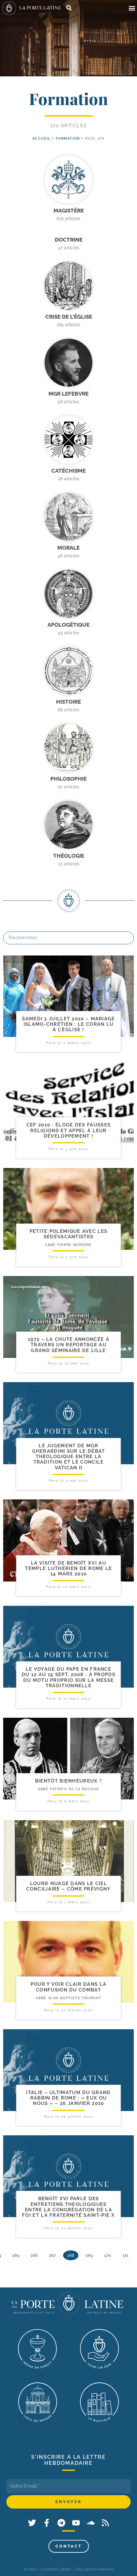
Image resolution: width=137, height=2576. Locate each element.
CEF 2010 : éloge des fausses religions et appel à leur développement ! (68, 1130)
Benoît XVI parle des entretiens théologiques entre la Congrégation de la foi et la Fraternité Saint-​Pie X (68, 2207)
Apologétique (68, 625)
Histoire (68, 702)
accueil (42, 139)
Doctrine (69, 240)
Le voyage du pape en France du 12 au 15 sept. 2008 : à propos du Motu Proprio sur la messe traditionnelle (68, 1677)
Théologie (69, 856)
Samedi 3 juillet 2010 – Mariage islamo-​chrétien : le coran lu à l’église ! (68, 1024)
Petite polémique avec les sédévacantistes (69, 1234)
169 (89, 2255)
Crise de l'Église (69, 317)
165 (16, 2255)
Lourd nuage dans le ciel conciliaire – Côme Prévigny (68, 1886)
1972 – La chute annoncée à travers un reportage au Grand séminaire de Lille (68, 1345)
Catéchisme (68, 471)
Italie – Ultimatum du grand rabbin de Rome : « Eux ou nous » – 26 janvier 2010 (68, 2098)
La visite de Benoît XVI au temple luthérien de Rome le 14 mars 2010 (68, 1569)
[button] (132, 8)
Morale (68, 548)
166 (34, 2255)
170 (108, 2255)
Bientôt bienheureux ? (68, 1781)
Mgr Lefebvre (68, 394)
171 (125, 2255)
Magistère (69, 211)
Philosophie (68, 779)
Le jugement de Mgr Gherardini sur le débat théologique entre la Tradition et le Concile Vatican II (69, 1457)
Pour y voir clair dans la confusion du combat (69, 1987)
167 (52, 2255)
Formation (68, 139)
